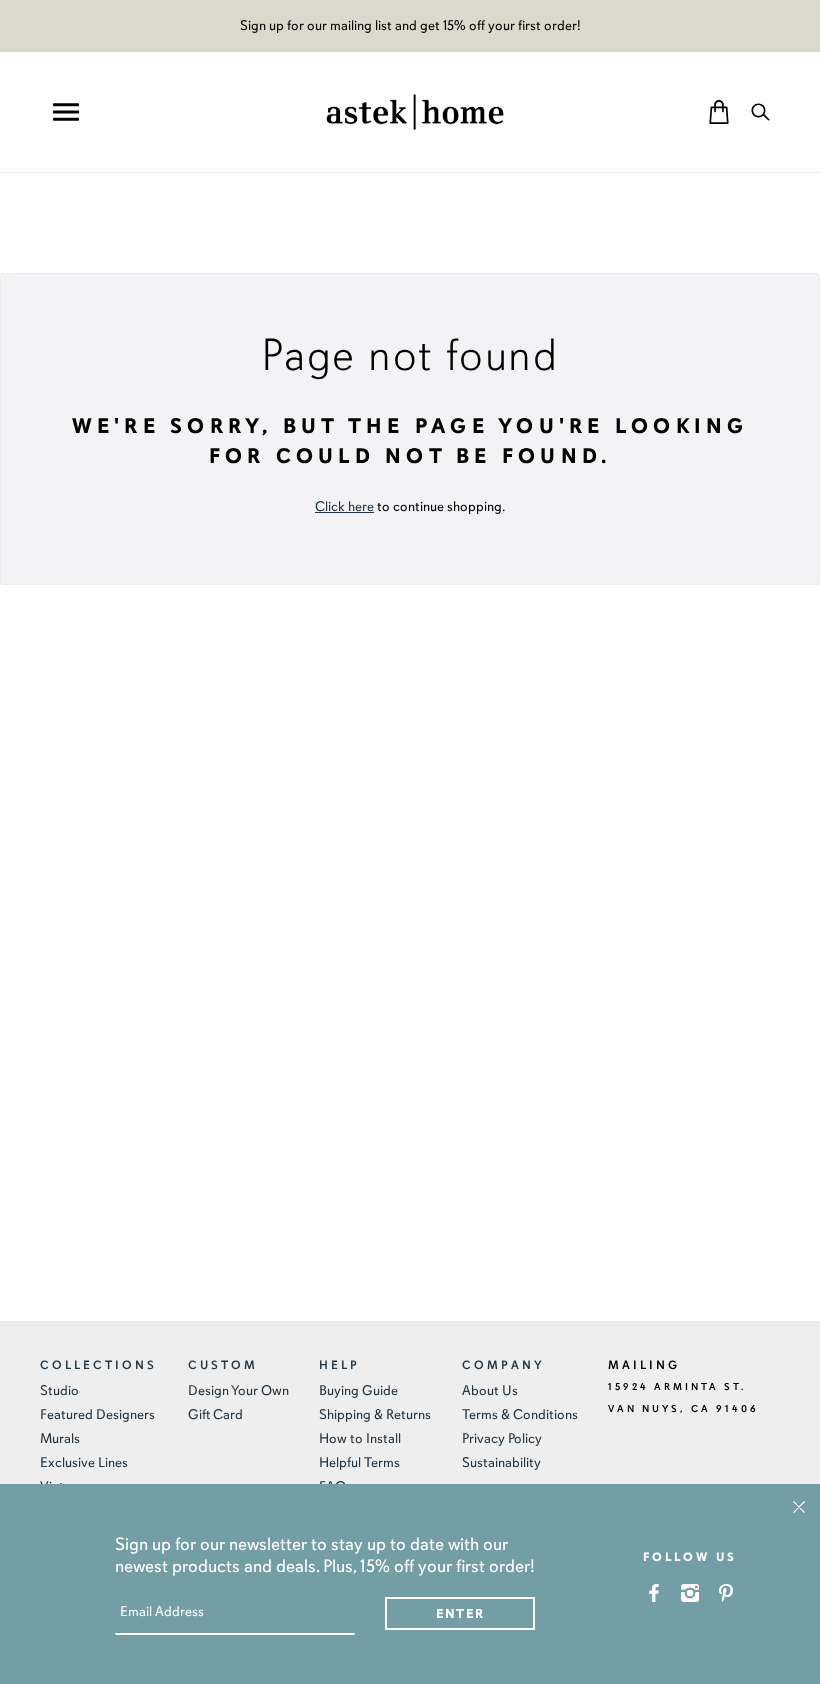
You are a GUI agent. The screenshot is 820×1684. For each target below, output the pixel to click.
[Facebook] (654, 1592)
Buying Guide (358, 1390)
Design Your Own (238, 1390)
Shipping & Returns (375, 1414)
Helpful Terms (359, 1462)
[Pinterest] (726, 1592)
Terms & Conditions (520, 1414)
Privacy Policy (502, 1438)
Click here (344, 506)
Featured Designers (97, 1414)
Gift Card (215, 1414)
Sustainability (501, 1462)
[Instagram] (690, 1592)
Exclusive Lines (84, 1462)
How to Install (360, 1438)
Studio (59, 1390)
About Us (490, 1390)
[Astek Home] (415, 110)
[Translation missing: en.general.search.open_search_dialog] (760, 111)
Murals (60, 1438)
